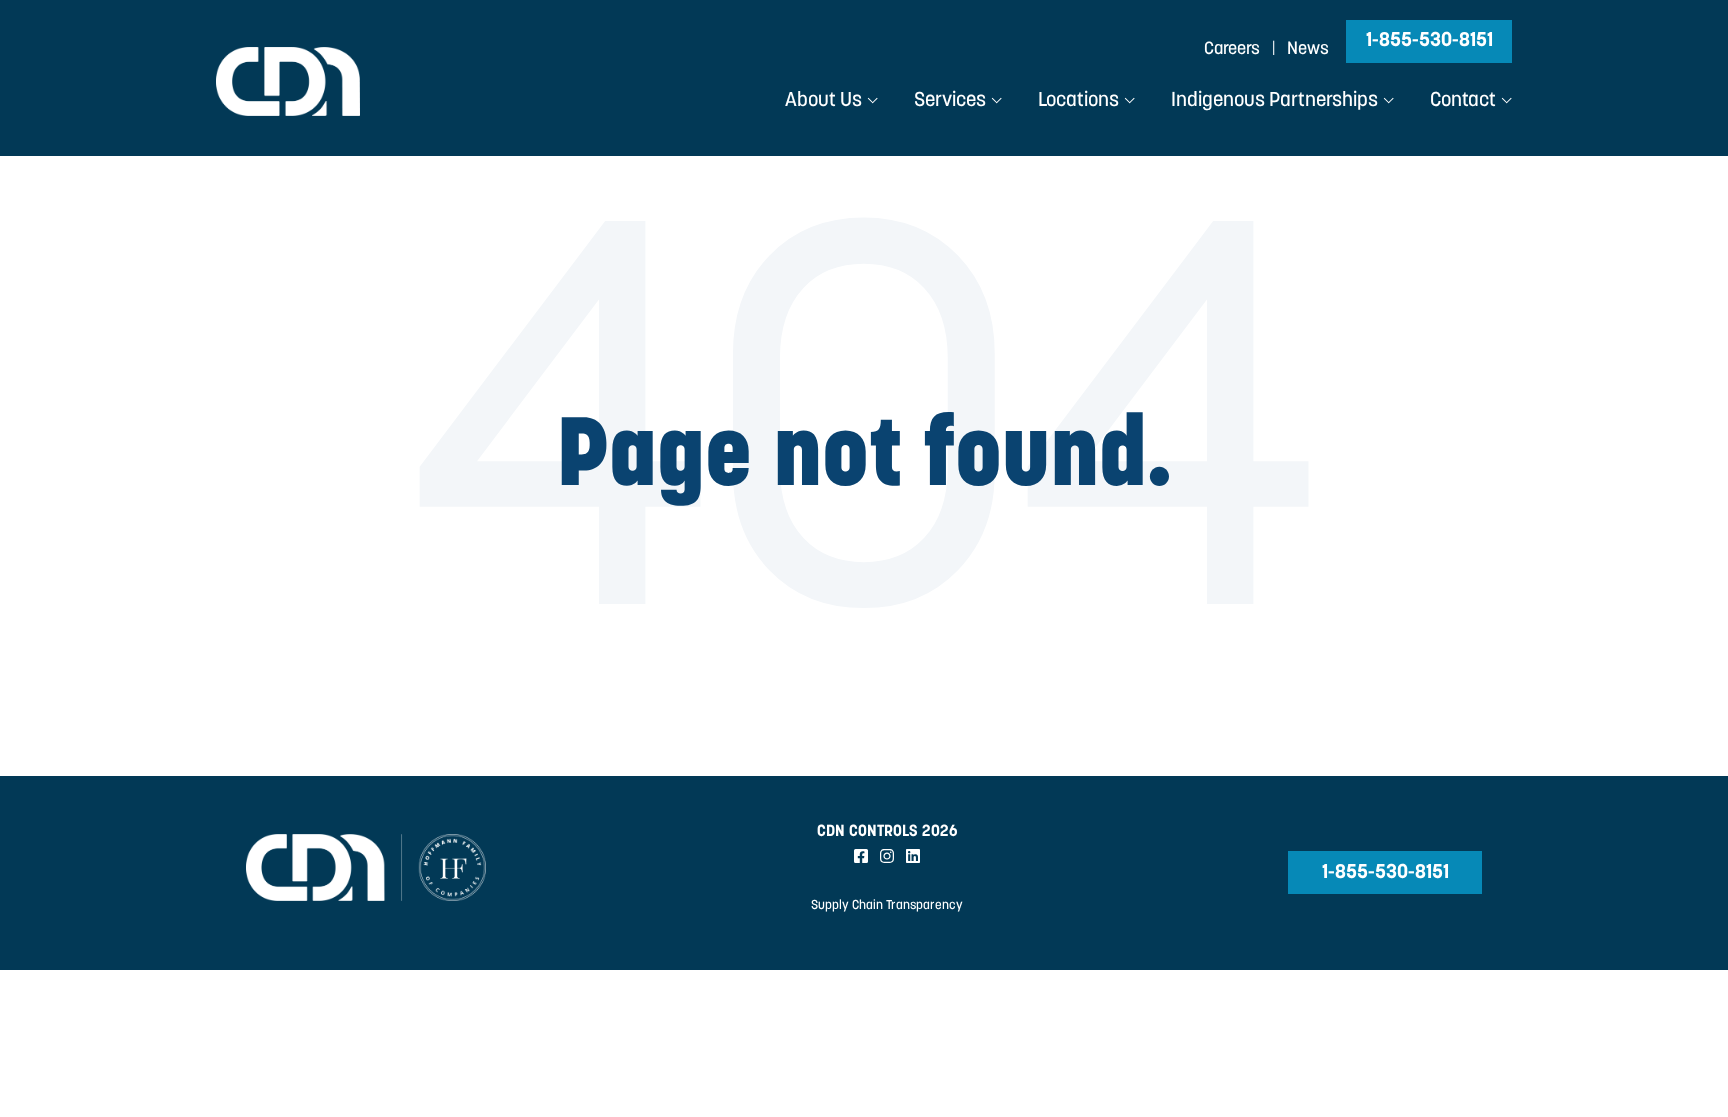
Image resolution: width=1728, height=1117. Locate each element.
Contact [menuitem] (1463, 101)
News (1308, 49)
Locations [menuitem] (1078, 101)
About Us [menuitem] (823, 101)
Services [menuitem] (950, 101)
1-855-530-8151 (1429, 41)
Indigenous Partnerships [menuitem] (1274, 101)
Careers (1232, 49)
